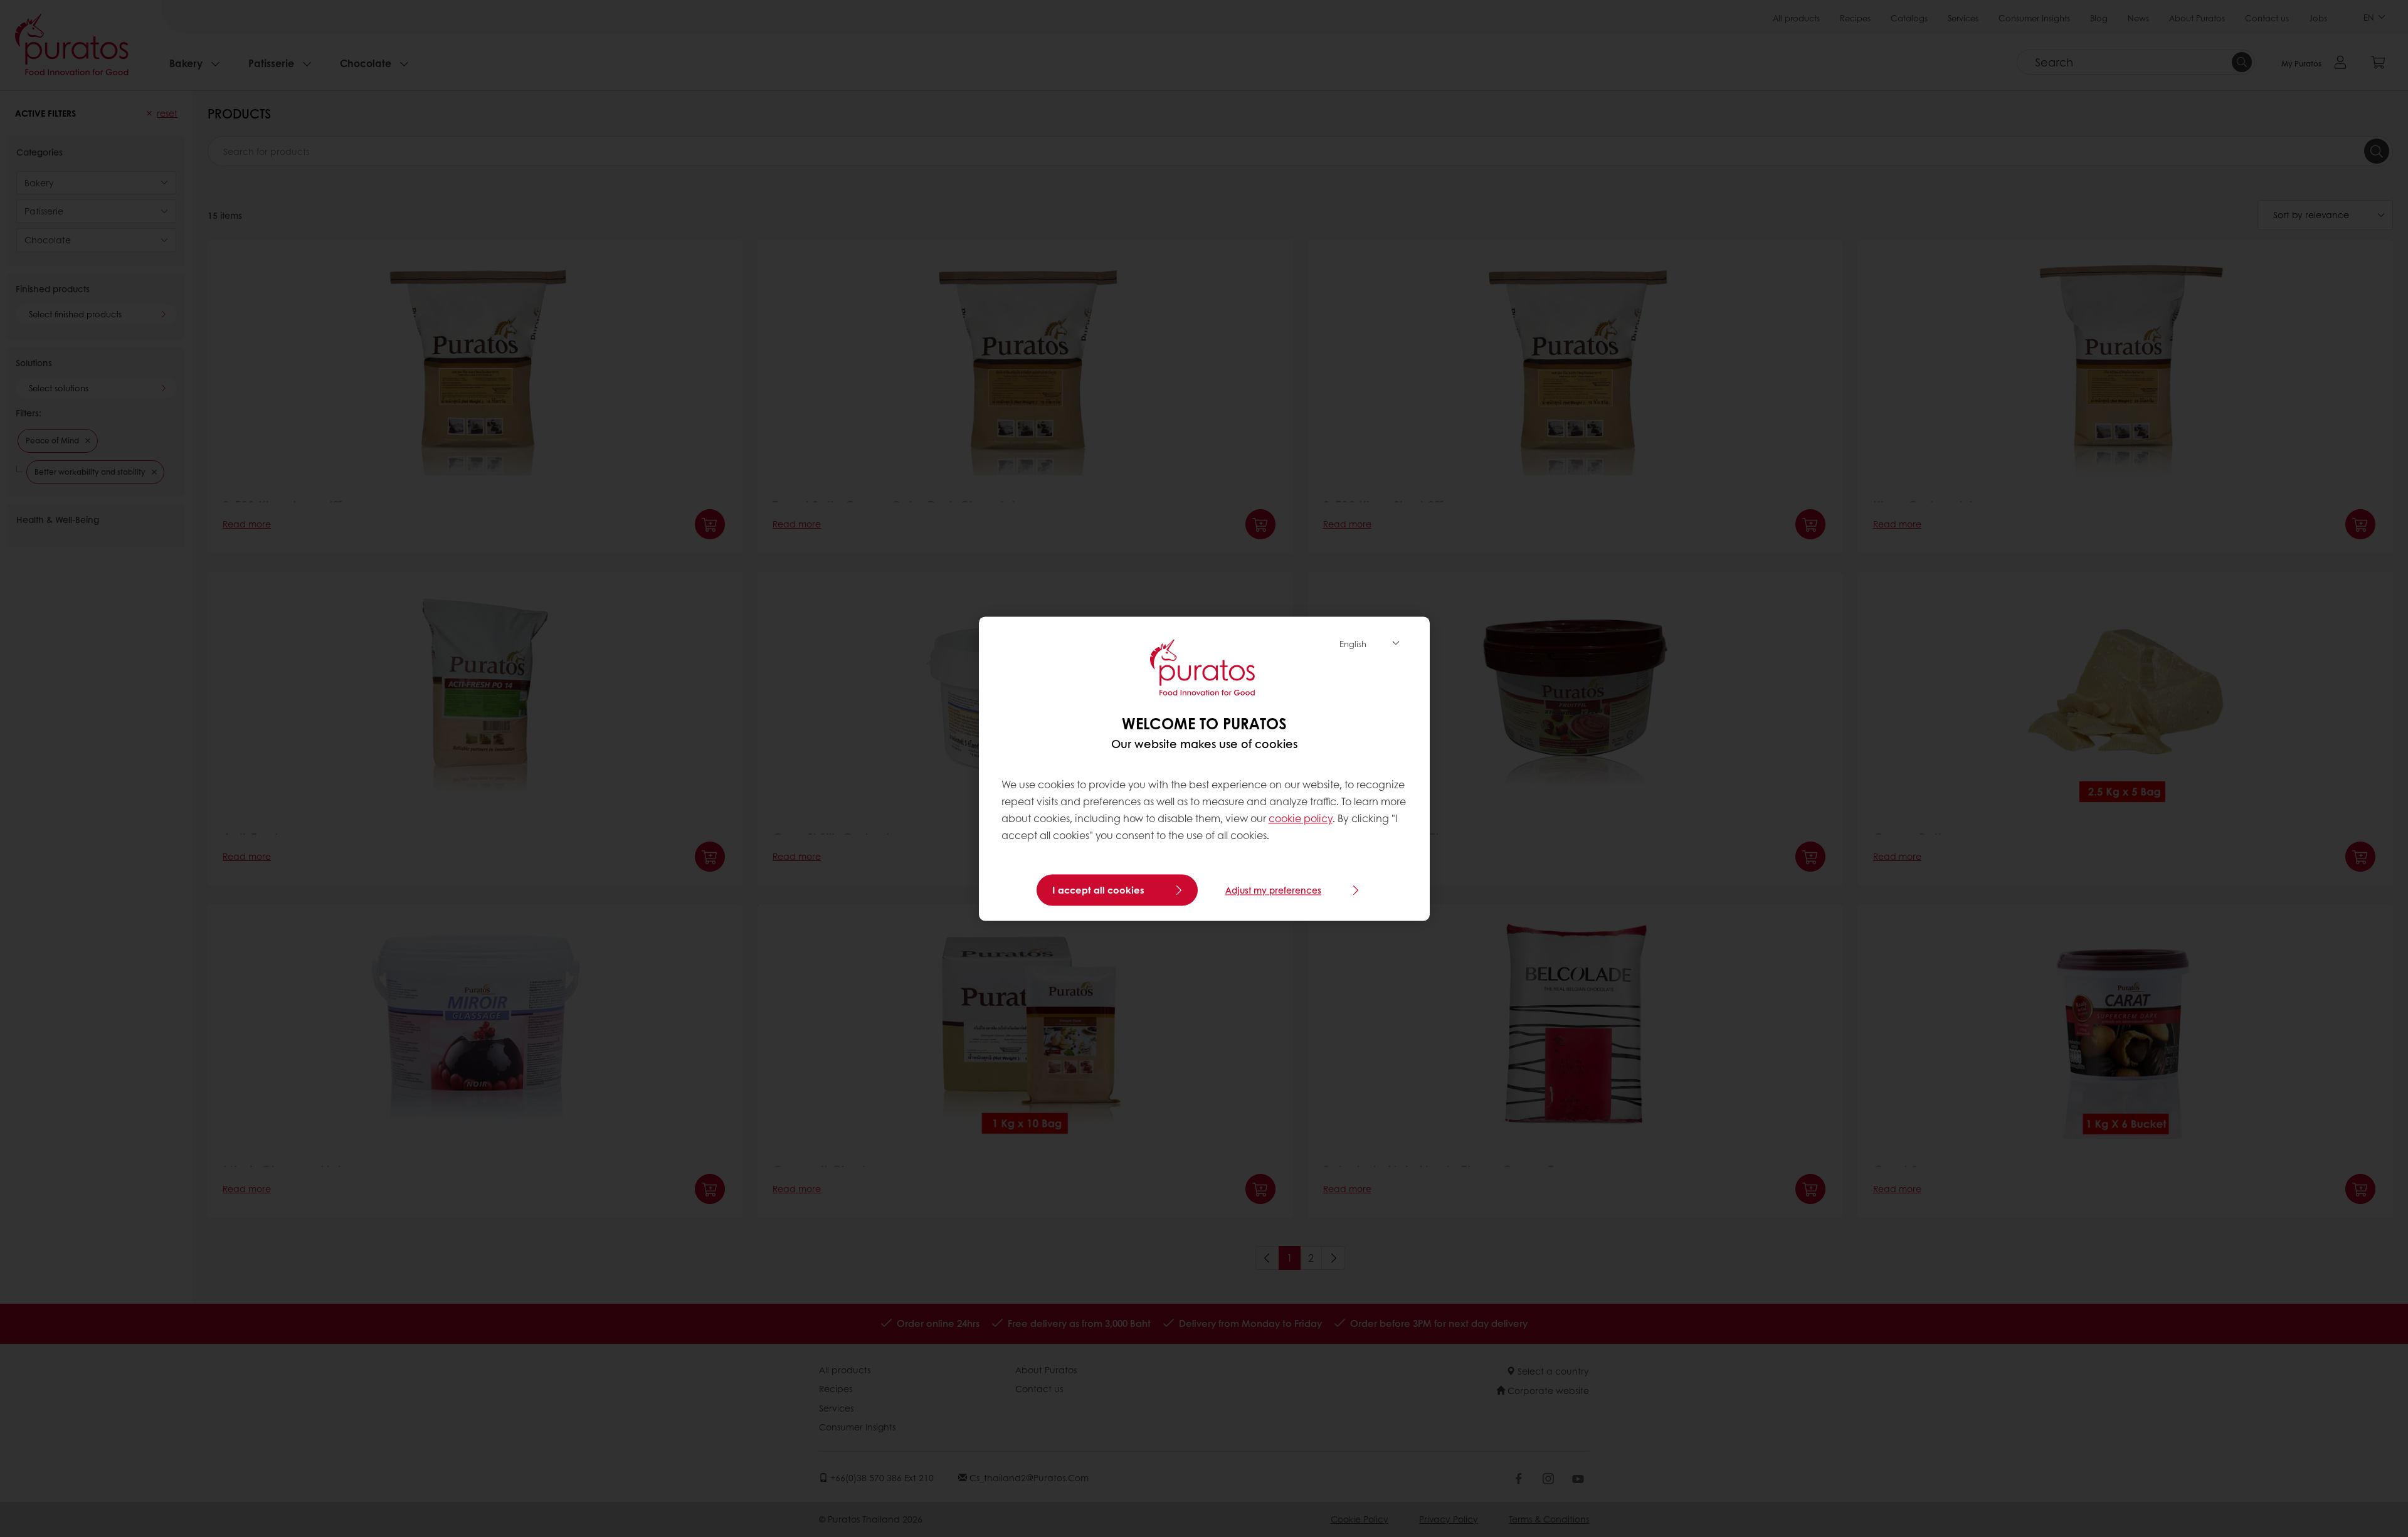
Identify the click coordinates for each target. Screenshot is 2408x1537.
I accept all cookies (1098, 890)
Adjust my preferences (1273, 890)
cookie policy (1301, 819)
